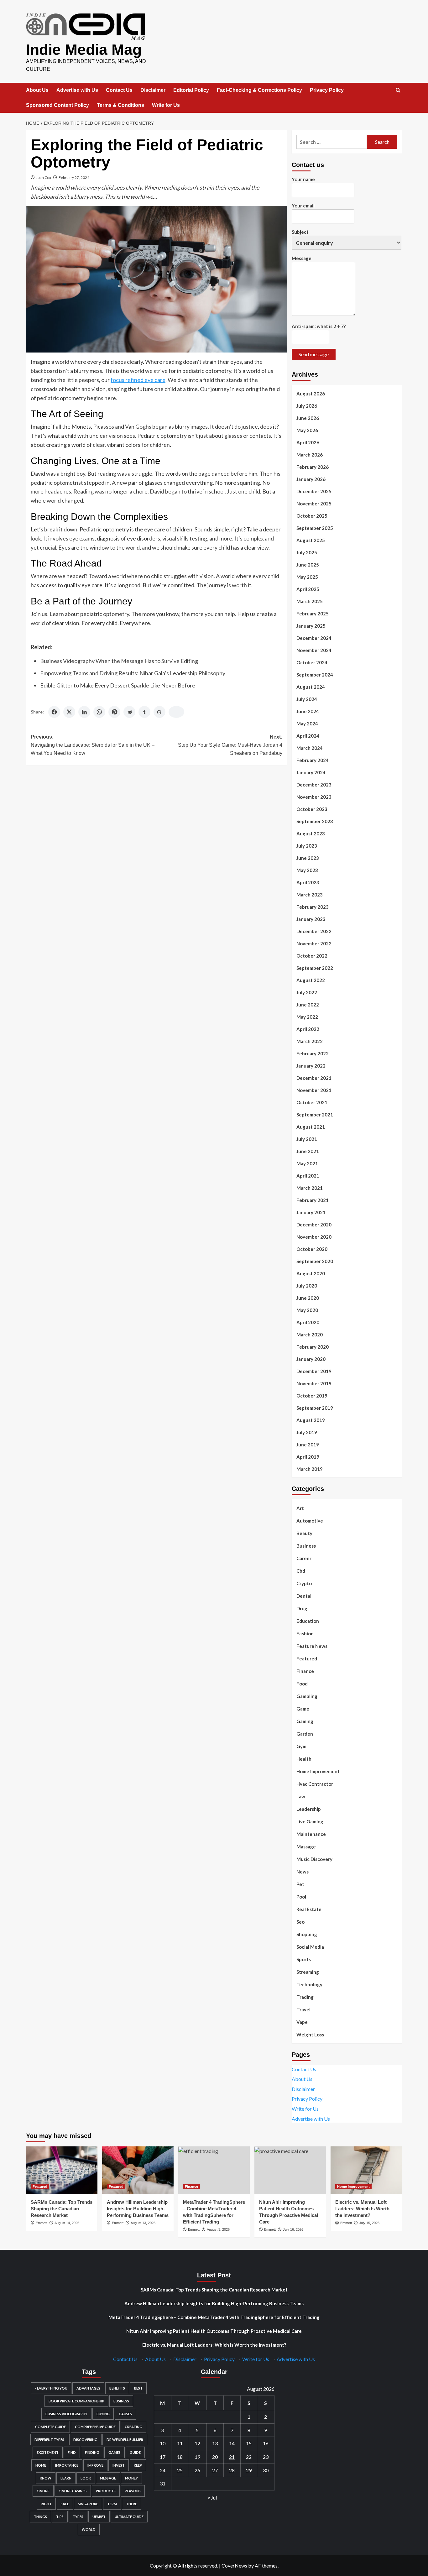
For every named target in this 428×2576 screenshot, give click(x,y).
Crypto (304, 1583)
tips (60, 2517)
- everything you (51, 2388)
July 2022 (307, 992)
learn (66, 2478)
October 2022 (312, 956)
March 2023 (310, 895)
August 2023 (311, 833)
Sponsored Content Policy (57, 105)
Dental (304, 1596)
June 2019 (308, 1445)
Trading (305, 1997)
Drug (302, 1608)
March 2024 (310, 748)
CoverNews (234, 2566)
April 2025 (308, 589)
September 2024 (315, 675)
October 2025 (312, 516)
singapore (88, 2504)
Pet (300, 1884)
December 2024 (314, 638)
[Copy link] (176, 712)
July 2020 (307, 1286)
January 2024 (311, 772)
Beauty (304, 1533)
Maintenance (311, 1834)
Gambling (307, 1696)
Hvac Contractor (315, 1784)
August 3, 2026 (218, 2229)
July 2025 (307, 552)
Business (306, 1546)
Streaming (308, 1972)
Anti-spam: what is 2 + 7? (319, 326)
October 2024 (312, 662)
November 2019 (314, 1383)
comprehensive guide (95, 2427)
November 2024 (314, 650)
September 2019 (315, 1408)
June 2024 (308, 711)
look (86, 2478)
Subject (300, 232)
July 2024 (307, 699)
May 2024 (307, 724)
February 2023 (313, 907)
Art (300, 1508)
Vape (302, 2022)
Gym (301, 1746)
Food (302, 1684)
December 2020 (314, 1225)
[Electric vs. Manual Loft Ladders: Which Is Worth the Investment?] (366, 2170)
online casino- (73, 2491)
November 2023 (314, 797)
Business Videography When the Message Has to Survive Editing (119, 661)
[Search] (398, 90)
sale (65, 2504)
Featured (307, 1659)
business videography (66, 2414)
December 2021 (314, 1078)
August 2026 (311, 394)
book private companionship (76, 2401)
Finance (305, 1671)
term (112, 2504)
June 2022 (308, 1005)
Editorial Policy (191, 90)
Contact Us (119, 90)
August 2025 (311, 540)
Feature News (312, 1646)
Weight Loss (310, 2035)
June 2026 (308, 418)
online (43, 2491)
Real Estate (309, 1909)
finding (92, 2452)
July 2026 (307, 406)
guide (135, 2452)
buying (103, 2414)
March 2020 (310, 1335)
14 (232, 2443)
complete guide (50, 2427)
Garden (305, 1734)
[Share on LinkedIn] (84, 712)
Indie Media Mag (84, 50)
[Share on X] (69, 712)
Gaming (305, 1721)
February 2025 (313, 614)
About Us (37, 90)
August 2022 (311, 980)
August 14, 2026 (67, 2223)
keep (138, 2465)
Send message (314, 354)
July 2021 (307, 1139)
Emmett (42, 2223)
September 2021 (315, 1115)
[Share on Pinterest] (114, 712)
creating (133, 2427)
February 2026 (313, 467)
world (89, 2529)
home (41, 2465)
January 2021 (311, 1212)
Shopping (307, 1934)
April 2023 (308, 882)
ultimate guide (129, 2517)
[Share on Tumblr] (144, 712)
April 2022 (308, 1029)
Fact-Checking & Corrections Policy (259, 90)
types (78, 2517)
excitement (48, 2452)
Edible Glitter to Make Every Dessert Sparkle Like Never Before (118, 685)
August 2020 (311, 1273)
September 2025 (315, 528)
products (106, 2491)
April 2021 (308, 1176)
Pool (301, 1897)
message (108, 2478)
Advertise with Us (77, 90)
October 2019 (312, 1396)
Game (303, 1709)
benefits (117, 2388)
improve (95, 2465)
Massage (306, 1847)
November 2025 (314, 504)
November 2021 (314, 1090)
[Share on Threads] (159, 712)
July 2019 (307, 1432)
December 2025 (314, 491)
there (131, 2504)
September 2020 (315, 1261)
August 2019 (311, 1420)
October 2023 (312, 809)
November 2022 (314, 943)
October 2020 (312, 1249)
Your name (303, 179)
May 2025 (307, 577)
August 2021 (311, 1127)
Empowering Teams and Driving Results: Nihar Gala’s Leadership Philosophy (133, 673)
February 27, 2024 (74, 178)
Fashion (305, 1633)
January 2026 (311, 479)
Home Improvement (318, 1771)
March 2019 (310, 1469)
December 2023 (314, 785)
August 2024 (311, 687)
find (72, 2452)
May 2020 (307, 1310)
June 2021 (308, 1151)
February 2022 (313, 1053)
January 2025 (311, 626)
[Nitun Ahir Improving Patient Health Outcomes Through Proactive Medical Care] (290, 2170)
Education (308, 1621)
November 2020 (314, 1237)
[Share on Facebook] (54, 712)
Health (304, 1759)
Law (301, 1796)
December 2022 (314, 931)
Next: (230, 745)
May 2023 (307, 870)
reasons (133, 2491)
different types (49, 2440)
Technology (309, 1984)
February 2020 (313, 1347)
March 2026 (310, 455)
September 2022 (315, 968)
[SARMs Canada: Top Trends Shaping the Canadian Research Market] (62, 2170)
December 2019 (314, 1371)
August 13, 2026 (143, 2223)
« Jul (212, 2498)
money (131, 2478)
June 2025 (308, 565)
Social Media (310, 1947)
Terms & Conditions (120, 105)
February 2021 (313, 1200)
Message (302, 258)
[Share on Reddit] (129, 712)
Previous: (93, 745)
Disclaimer (153, 90)
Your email (303, 206)
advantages (88, 2388)
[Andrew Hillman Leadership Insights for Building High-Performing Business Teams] (138, 2170)
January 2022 (311, 1066)
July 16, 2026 (293, 2229)
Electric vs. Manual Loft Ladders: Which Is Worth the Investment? (362, 2209)
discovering (85, 2440)
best (138, 2388)
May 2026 (307, 430)
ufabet (99, 2517)
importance (67, 2465)
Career (304, 1558)
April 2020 (308, 1322)
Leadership (309, 1809)
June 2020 (308, 1298)
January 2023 (311, 919)
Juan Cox (44, 178)
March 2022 (310, 1041)
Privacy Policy (327, 90)
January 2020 (311, 1359)
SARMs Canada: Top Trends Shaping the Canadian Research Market (62, 2209)
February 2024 (313, 760)
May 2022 (307, 1017)
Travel (303, 2009)
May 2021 (307, 1163)
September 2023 (315, 821)
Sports (304, 1959)
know (46, 2478)
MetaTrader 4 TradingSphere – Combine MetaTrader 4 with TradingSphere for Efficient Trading (214, 2317)
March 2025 (310, 601)
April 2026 (308, 442)
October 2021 (312, 1102)
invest (119, 2465)
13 (215, 2443)
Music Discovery (314, 1859)
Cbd (301, 1571)
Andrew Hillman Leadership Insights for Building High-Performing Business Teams (138, 2209)
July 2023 (307, 846)
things (40, 2517)
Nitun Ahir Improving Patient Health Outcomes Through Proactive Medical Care (214, 2331)
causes (125, 2414)
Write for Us (166, 105)
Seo (300, 1922)
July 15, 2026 (369, 2223)
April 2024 (308, 736)
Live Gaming (310, 1821)
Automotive (310, 1521)
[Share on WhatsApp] (99, 712)
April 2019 (308, 1457)
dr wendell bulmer (125, 2440)
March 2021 (310, 1188)
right (46, 2504)
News (303, 1872)
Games (115, 2452)
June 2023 (308, 858)
